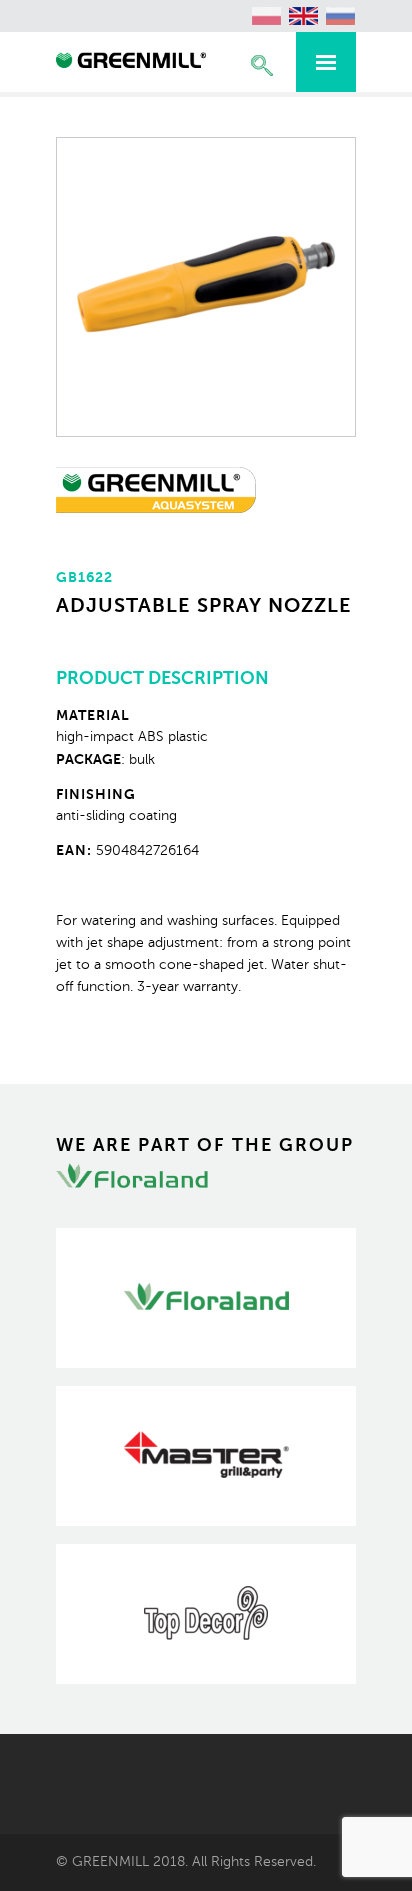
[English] (304, 16)
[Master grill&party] (206, 1456)
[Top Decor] (206, 1614)
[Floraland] (206, 1298)
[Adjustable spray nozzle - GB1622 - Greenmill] (131, 63)
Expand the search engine (262, 65)
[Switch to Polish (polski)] (267, 16)
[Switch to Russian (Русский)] (341, 16)
